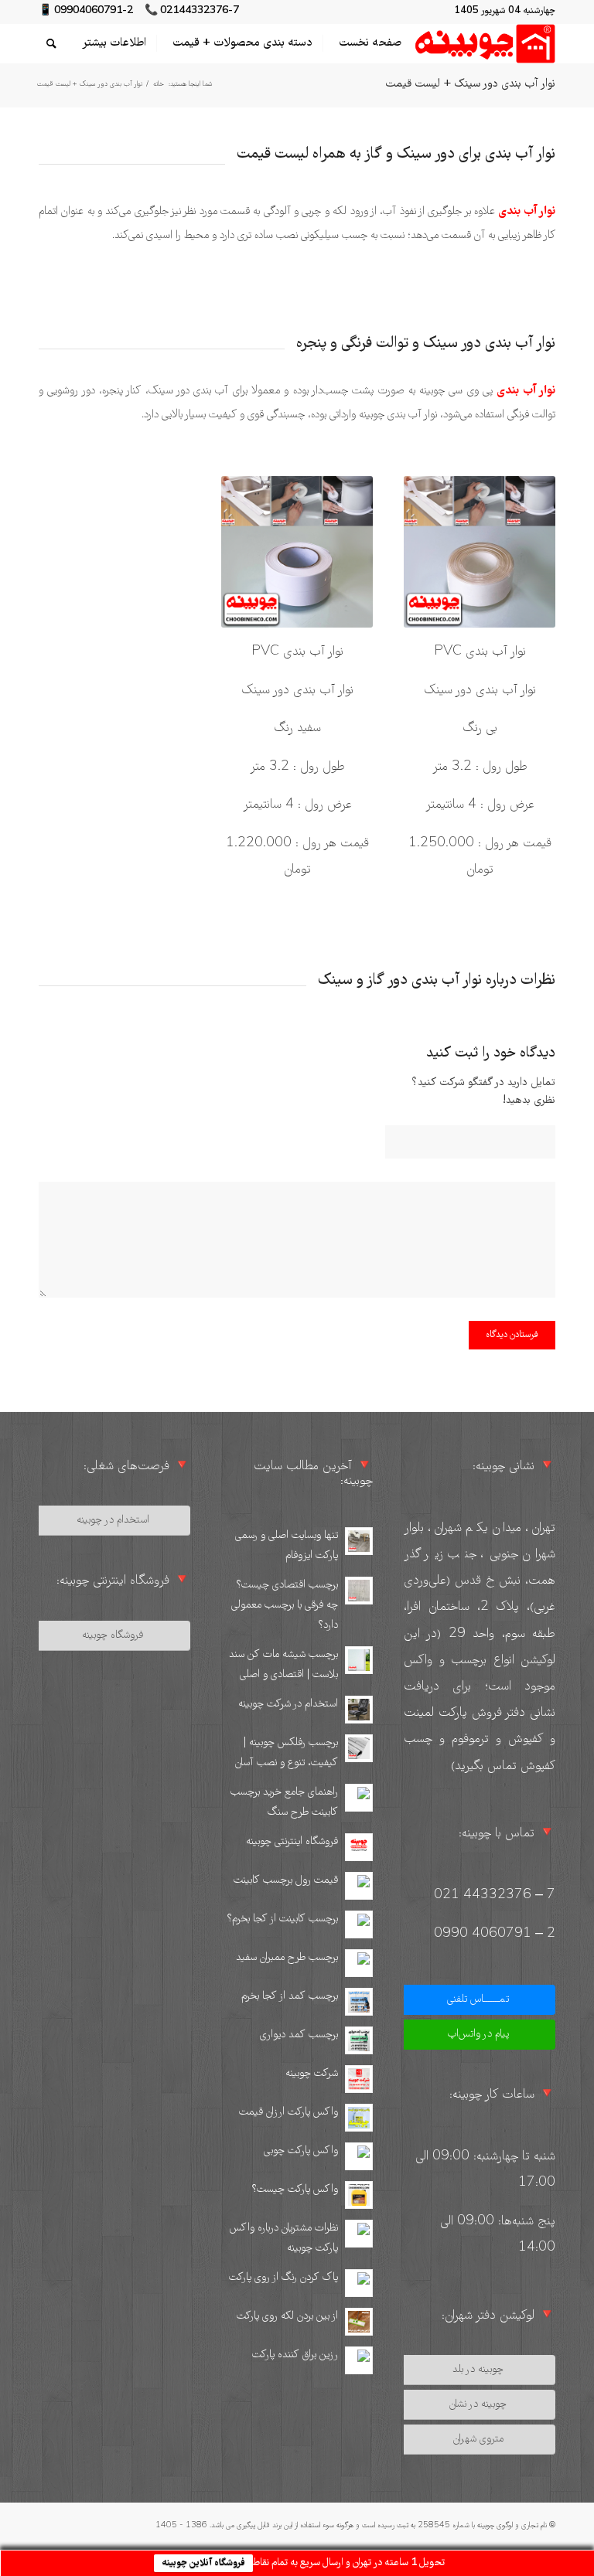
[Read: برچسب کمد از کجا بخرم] (359, 2002)
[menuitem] (365, 44)
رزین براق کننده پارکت (295, 2355)
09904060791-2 (94, 11)
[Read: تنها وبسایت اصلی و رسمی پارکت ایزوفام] (359, 1541)
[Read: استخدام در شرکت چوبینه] (359, 1710)
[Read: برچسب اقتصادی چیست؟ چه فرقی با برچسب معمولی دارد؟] (359, 1591)
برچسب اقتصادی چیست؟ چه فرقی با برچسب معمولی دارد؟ (285, 1605)
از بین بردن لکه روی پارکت (287, 2316)
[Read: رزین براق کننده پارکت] (359, 2360)
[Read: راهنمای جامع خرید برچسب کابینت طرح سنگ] (359, 1798)
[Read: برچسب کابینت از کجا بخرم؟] (359, 1924)
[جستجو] (51, 44)
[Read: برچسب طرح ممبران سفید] (359, 1963)
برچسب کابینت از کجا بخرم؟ (282, 1919)
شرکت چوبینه (312, 2074)
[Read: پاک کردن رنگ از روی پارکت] (359, 2283)
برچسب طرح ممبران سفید (287, 1958)
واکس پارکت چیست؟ (295, 2190)
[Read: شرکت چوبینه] (359, 2079)
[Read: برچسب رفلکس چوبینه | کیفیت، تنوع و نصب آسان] (359, 1748)
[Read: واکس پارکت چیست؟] (359, 2195)
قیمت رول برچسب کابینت (286, 1880)
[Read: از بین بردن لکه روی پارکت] (359, 2322)
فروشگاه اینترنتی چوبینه (292, 1842)
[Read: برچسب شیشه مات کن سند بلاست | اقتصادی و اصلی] (359, 1660)
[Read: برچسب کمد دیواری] (359, 2040)
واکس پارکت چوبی (301, 2151)
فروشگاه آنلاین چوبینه (203, 2563)
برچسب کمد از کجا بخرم (290, 1996)
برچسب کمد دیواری (299, 2035)
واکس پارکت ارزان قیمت (288, 2112)
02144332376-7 (200, 11)
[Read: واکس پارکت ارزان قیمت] (359, 2118)
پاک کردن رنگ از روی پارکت (283, 2278)
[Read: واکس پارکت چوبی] (359, 2156)
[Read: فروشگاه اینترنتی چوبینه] (359, 1847)
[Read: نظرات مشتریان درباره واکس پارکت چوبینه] (359, 2234)
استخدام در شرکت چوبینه (288, 1704)
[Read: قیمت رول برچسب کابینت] (359, 1886)
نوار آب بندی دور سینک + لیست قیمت (470, 84)
